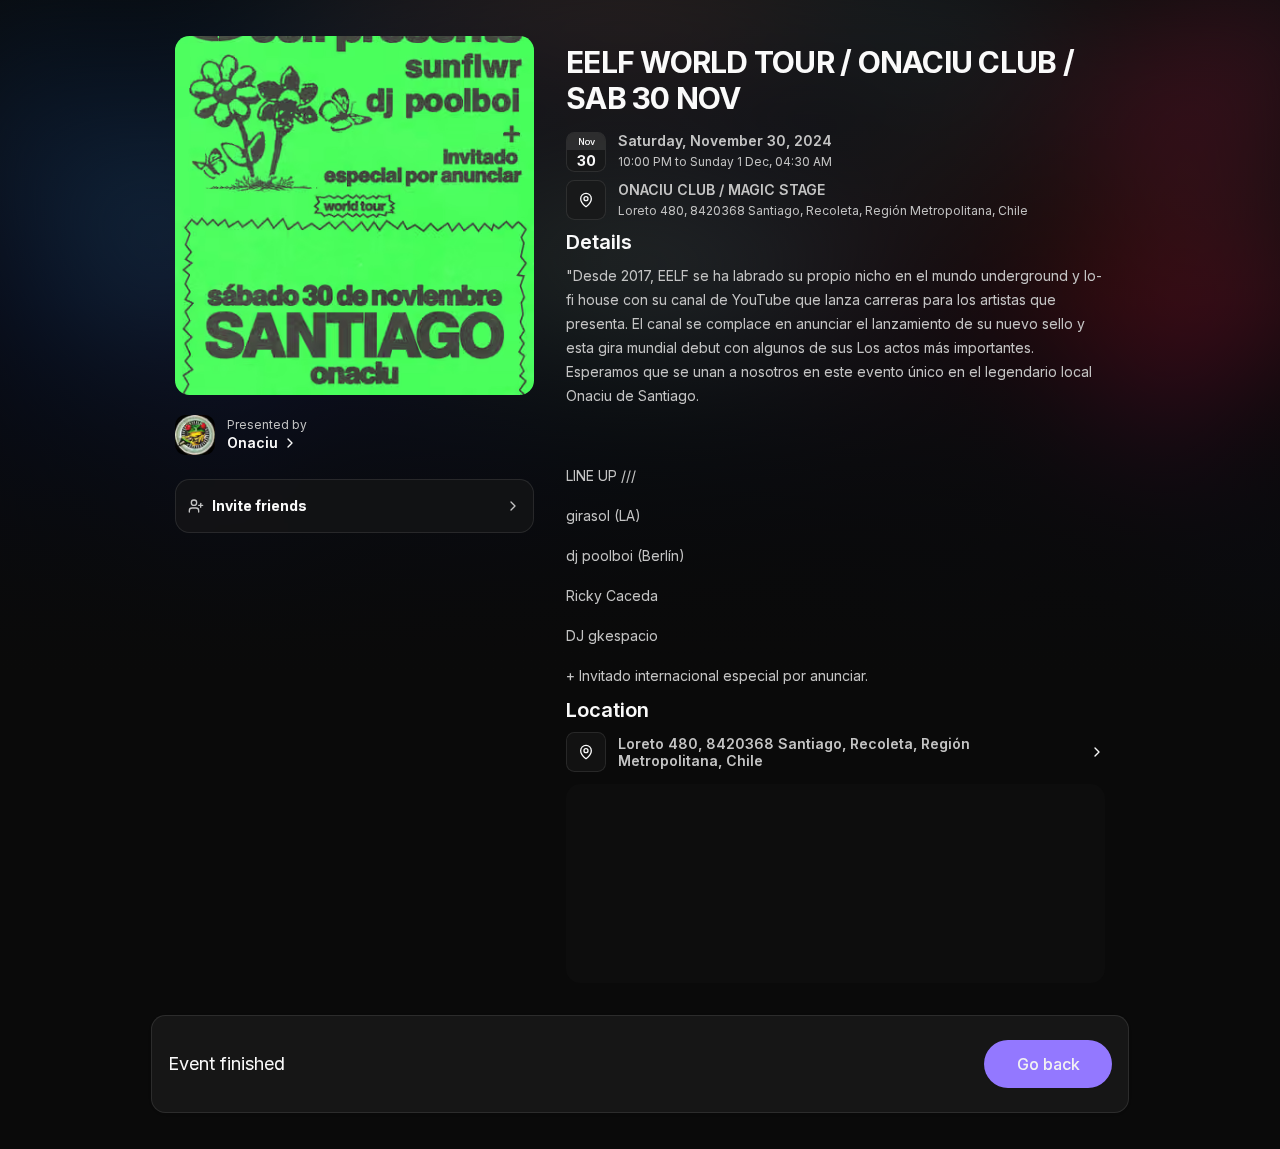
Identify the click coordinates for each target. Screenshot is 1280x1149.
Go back (1048, 1064)
